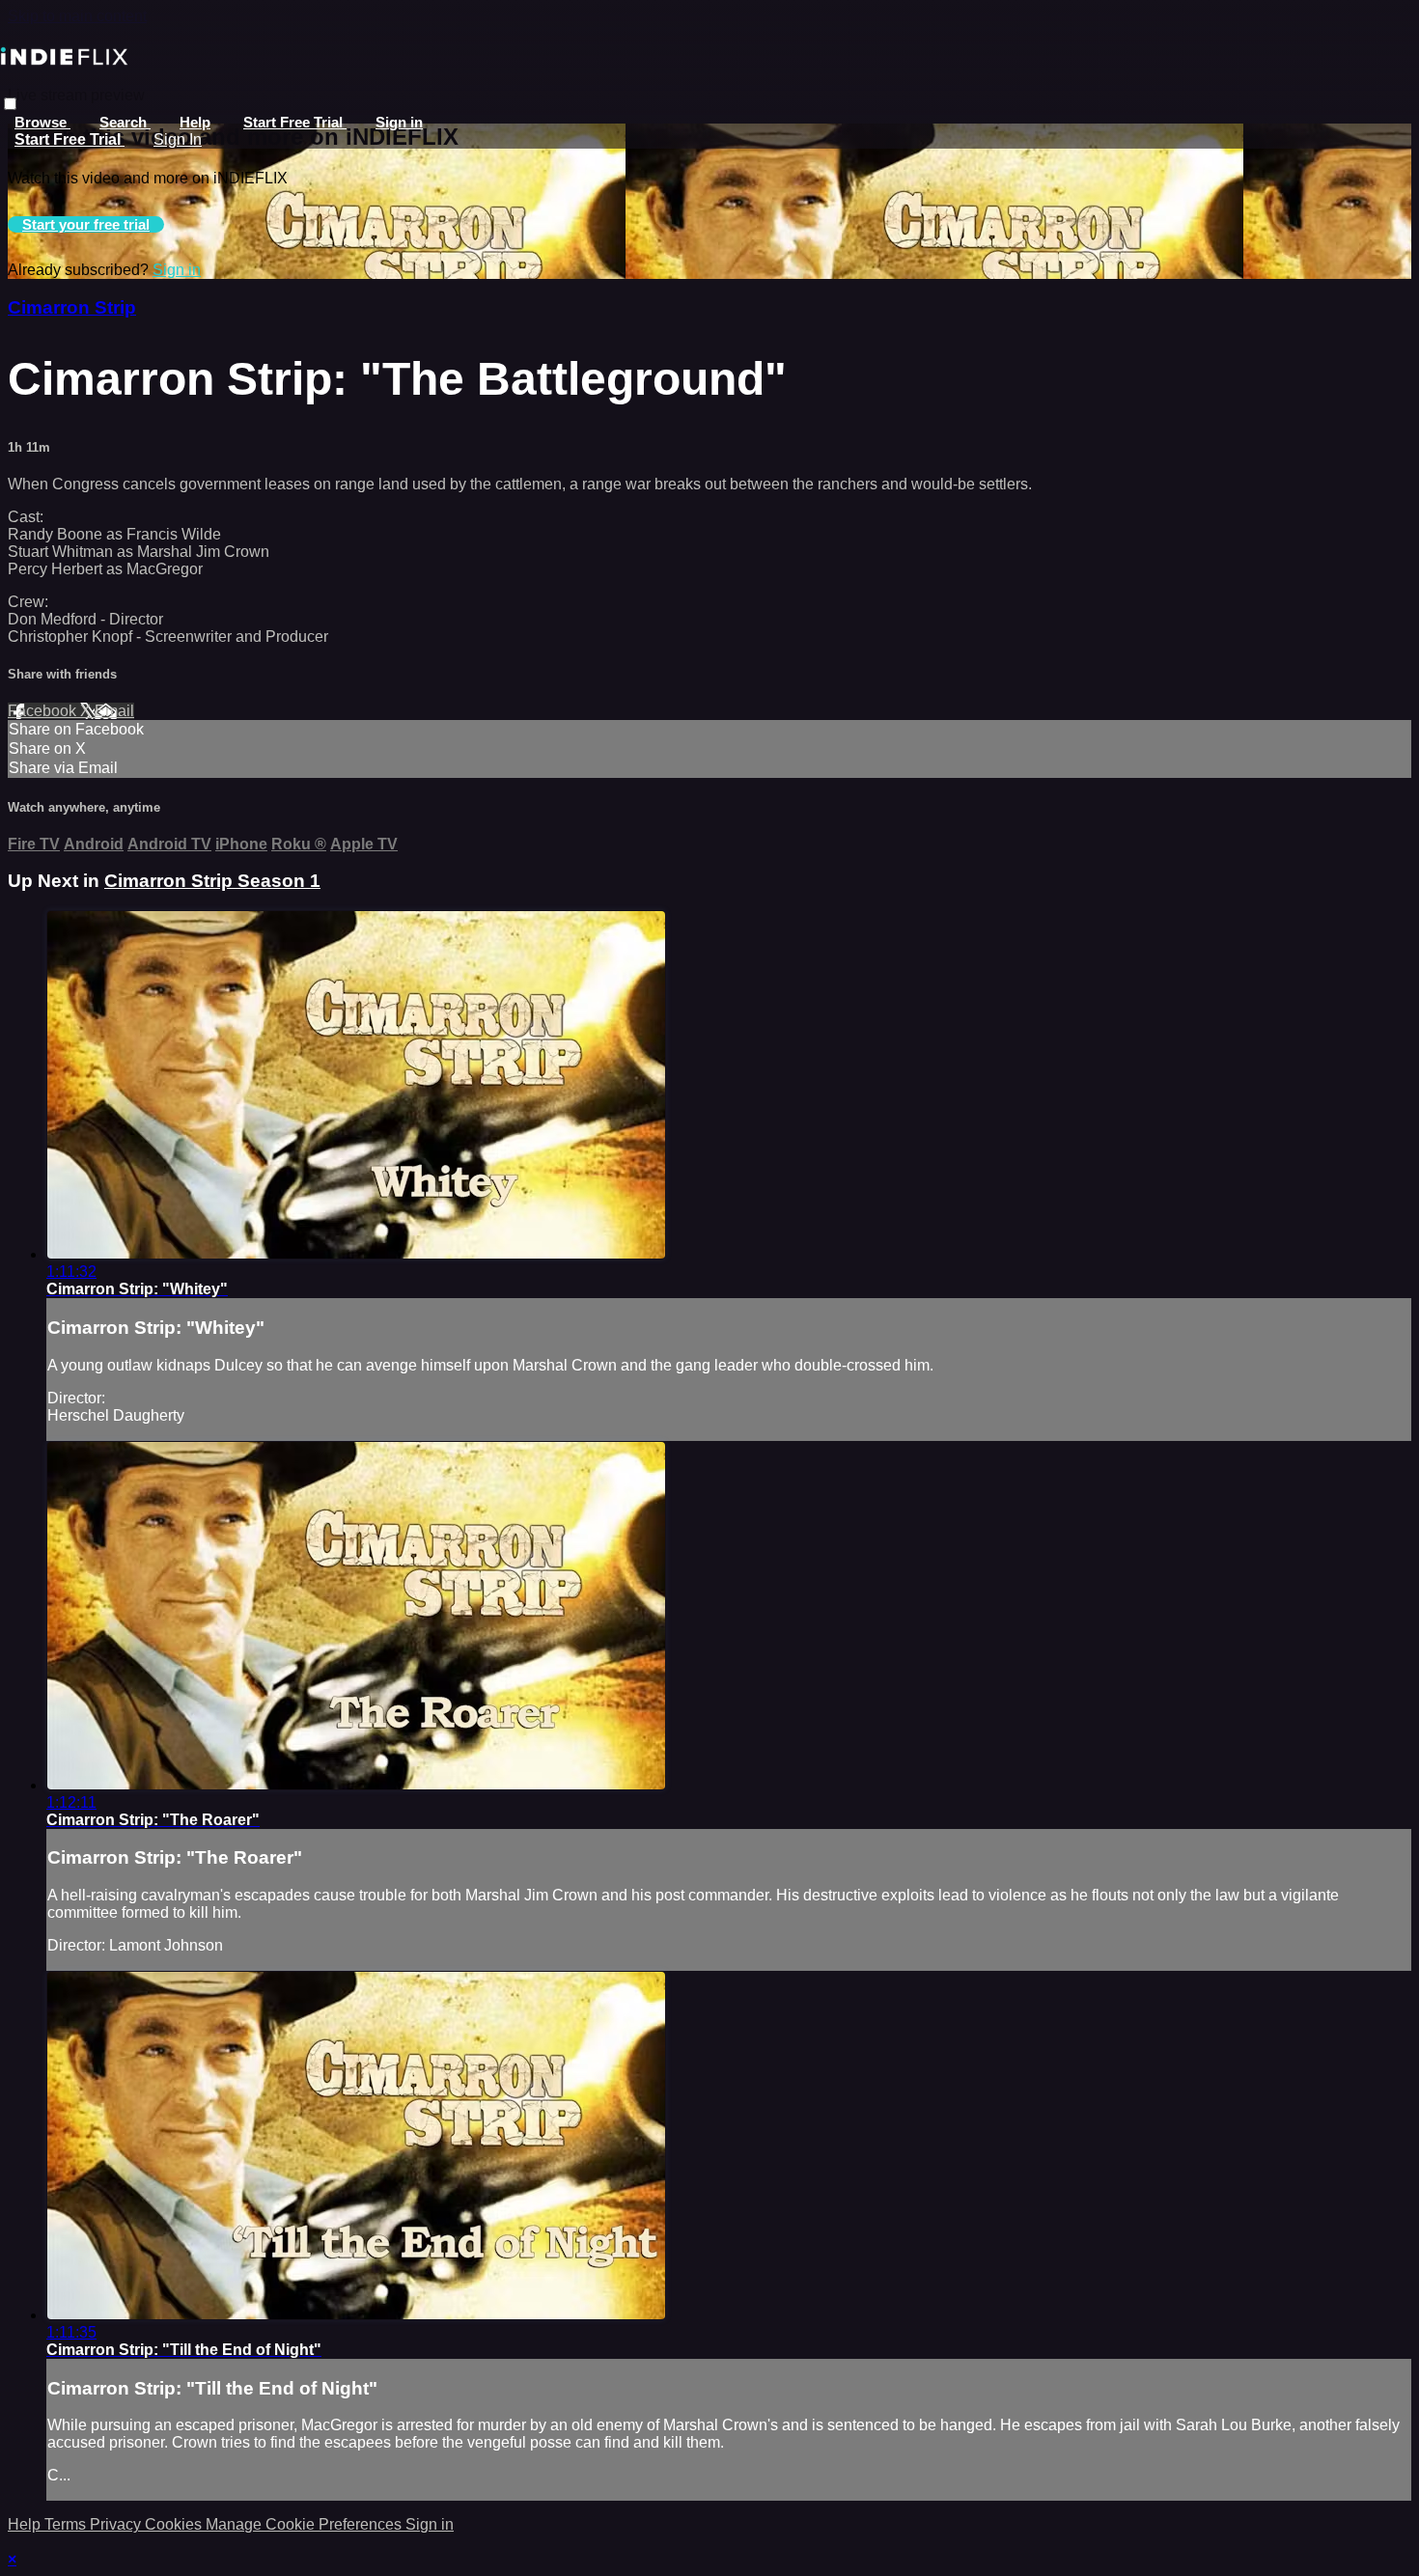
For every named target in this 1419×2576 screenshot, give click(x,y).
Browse (42, 122)
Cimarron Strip (72, 307)
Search (125, 122)
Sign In (178, 139)
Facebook (44, 711)
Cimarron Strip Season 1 (212, 881)
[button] (10, 104)
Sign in (399, 122)
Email (114, 711)
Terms (67, 2524)
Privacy (117, 2524)
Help (195, 122)
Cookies (175, 2524)
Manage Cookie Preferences (306, 2524)
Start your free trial (86, 224)
